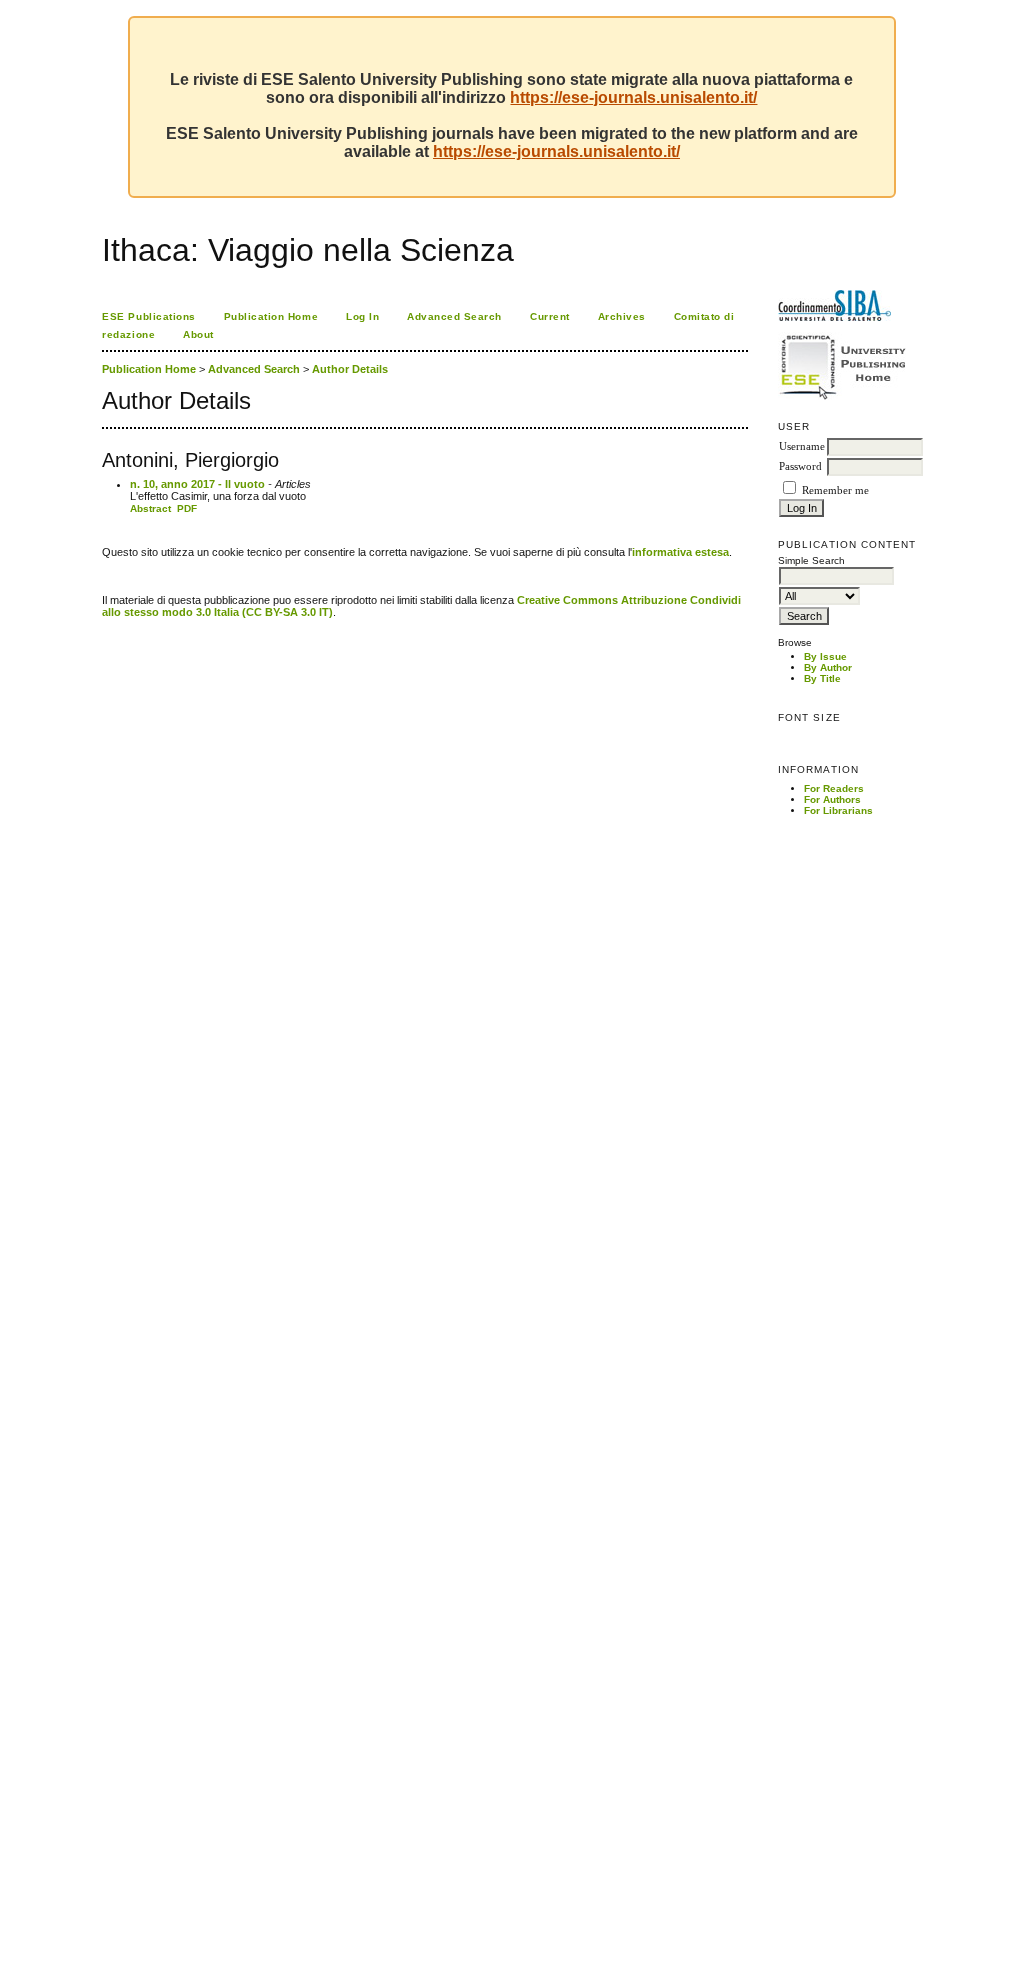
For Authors (832, 799)
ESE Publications (148, 316)
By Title (822, 678)
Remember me (835, 490)
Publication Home (271, 316)
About (198, 334)
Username (802, 446)
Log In (362, 316)
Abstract (150, 508)
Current (550, 316)
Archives (622, 316)
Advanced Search (454, 316)
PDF (187, 508)
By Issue (825, 656)
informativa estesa (680, 552)
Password (800, 466)
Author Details (350, 369)
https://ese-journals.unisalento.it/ (633, 97)
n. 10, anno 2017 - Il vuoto (197, 484)
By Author (828, 667)
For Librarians (838, 810)
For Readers (834, 788)
